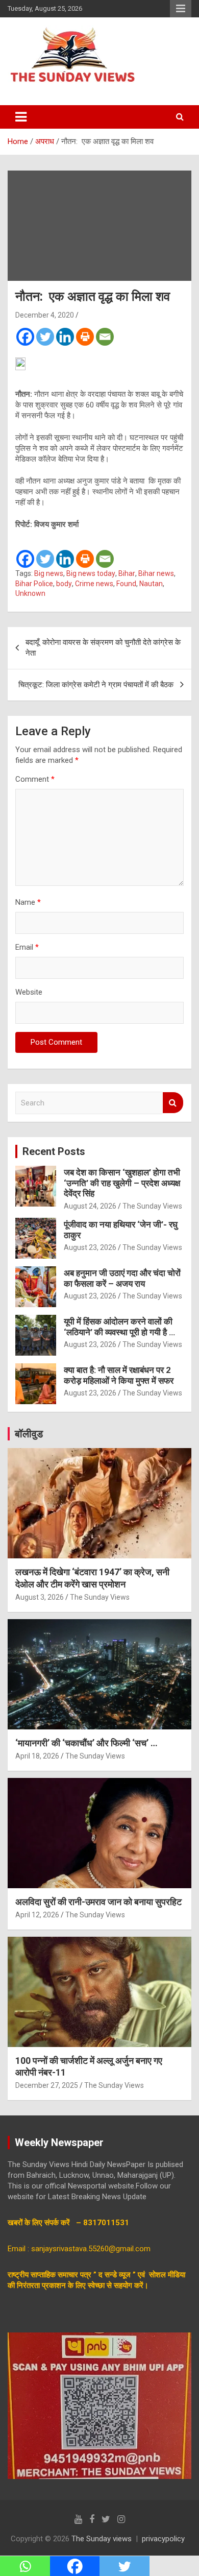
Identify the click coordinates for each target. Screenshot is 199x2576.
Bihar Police (34, 584)
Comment (35, 779)
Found (126, 584)
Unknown (30, 593)
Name (28, 902)
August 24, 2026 (90, 1206)
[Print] (85, 337)
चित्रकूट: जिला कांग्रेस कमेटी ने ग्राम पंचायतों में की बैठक (96, 685)
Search (173, 1103)
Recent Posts (54, 1151)
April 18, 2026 (37, 1756)
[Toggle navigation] (21, 117)
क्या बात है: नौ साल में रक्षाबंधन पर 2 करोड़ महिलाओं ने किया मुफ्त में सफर (119, 1375)
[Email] (105, 337)
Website (29, 992)
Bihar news (156, 573)
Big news (49, 573)
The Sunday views (102, 2539)
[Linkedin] (65, 337)
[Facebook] (25, 337)
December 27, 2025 (47, 2085)
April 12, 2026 (37, 1915)
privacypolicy (163, 2539)
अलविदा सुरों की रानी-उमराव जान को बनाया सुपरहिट (98, 1902)
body (64, 584)
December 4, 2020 (45, 315)
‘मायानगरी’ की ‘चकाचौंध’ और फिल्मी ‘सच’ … (86, 1743)
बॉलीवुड (29, 1434)
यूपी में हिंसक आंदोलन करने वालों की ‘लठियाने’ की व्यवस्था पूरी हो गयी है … (119, 1327)
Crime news (94, 584)
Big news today (91, 573)
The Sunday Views (152, 1206)
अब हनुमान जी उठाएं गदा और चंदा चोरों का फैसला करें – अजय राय (122, 1278)
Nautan (151, 584)
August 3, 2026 (40, 1597)
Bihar (127, 573)
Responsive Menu (181, 9)
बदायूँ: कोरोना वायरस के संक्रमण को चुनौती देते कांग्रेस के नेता (103, 648)
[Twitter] (45, 337)
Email (27, 947)
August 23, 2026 (90, 1247)
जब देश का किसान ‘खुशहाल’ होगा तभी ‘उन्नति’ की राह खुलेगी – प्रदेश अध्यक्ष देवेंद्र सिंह (122, 1183)
